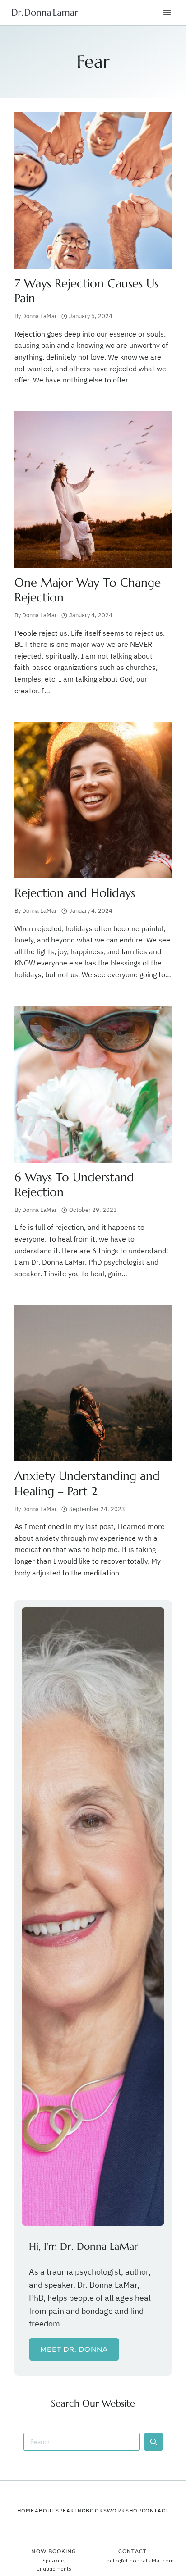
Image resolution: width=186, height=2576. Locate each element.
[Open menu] (167, 12)
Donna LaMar (40, 316)
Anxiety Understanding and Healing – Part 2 (87, 1483)
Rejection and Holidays (75, 893)
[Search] (153, 2442)
